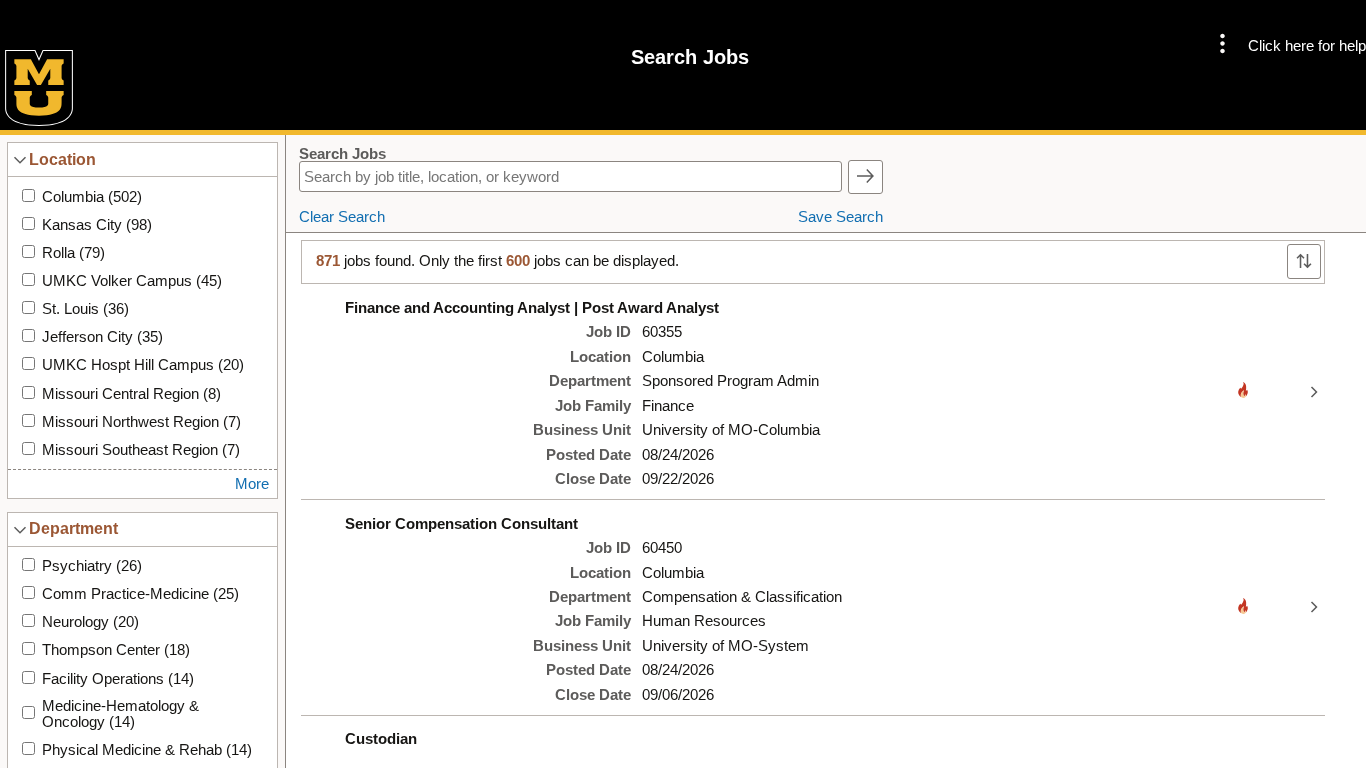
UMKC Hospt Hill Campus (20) (143, 365)
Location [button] (62, 159)
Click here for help (1307, 46)
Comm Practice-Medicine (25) (140, 594)
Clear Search (342, 217)
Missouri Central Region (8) (131, 394)
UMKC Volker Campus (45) (132, 281)
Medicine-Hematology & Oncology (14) (120, 714)
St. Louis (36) (85, 309)
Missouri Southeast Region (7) (141, 450)
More (252, 484)
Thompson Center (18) (116, 650)
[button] (1222, 45)
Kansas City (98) (97, 225)
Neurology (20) (90, 622)
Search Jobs (342, 154)
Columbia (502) (92, 197)
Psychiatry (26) (92, 566)
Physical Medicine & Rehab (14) (147, 750)
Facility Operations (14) (118, 679)
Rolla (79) (73, 253)
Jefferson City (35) (102, 337)
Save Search (840, 217)
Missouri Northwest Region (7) (141, 422)
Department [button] (73, 528)
